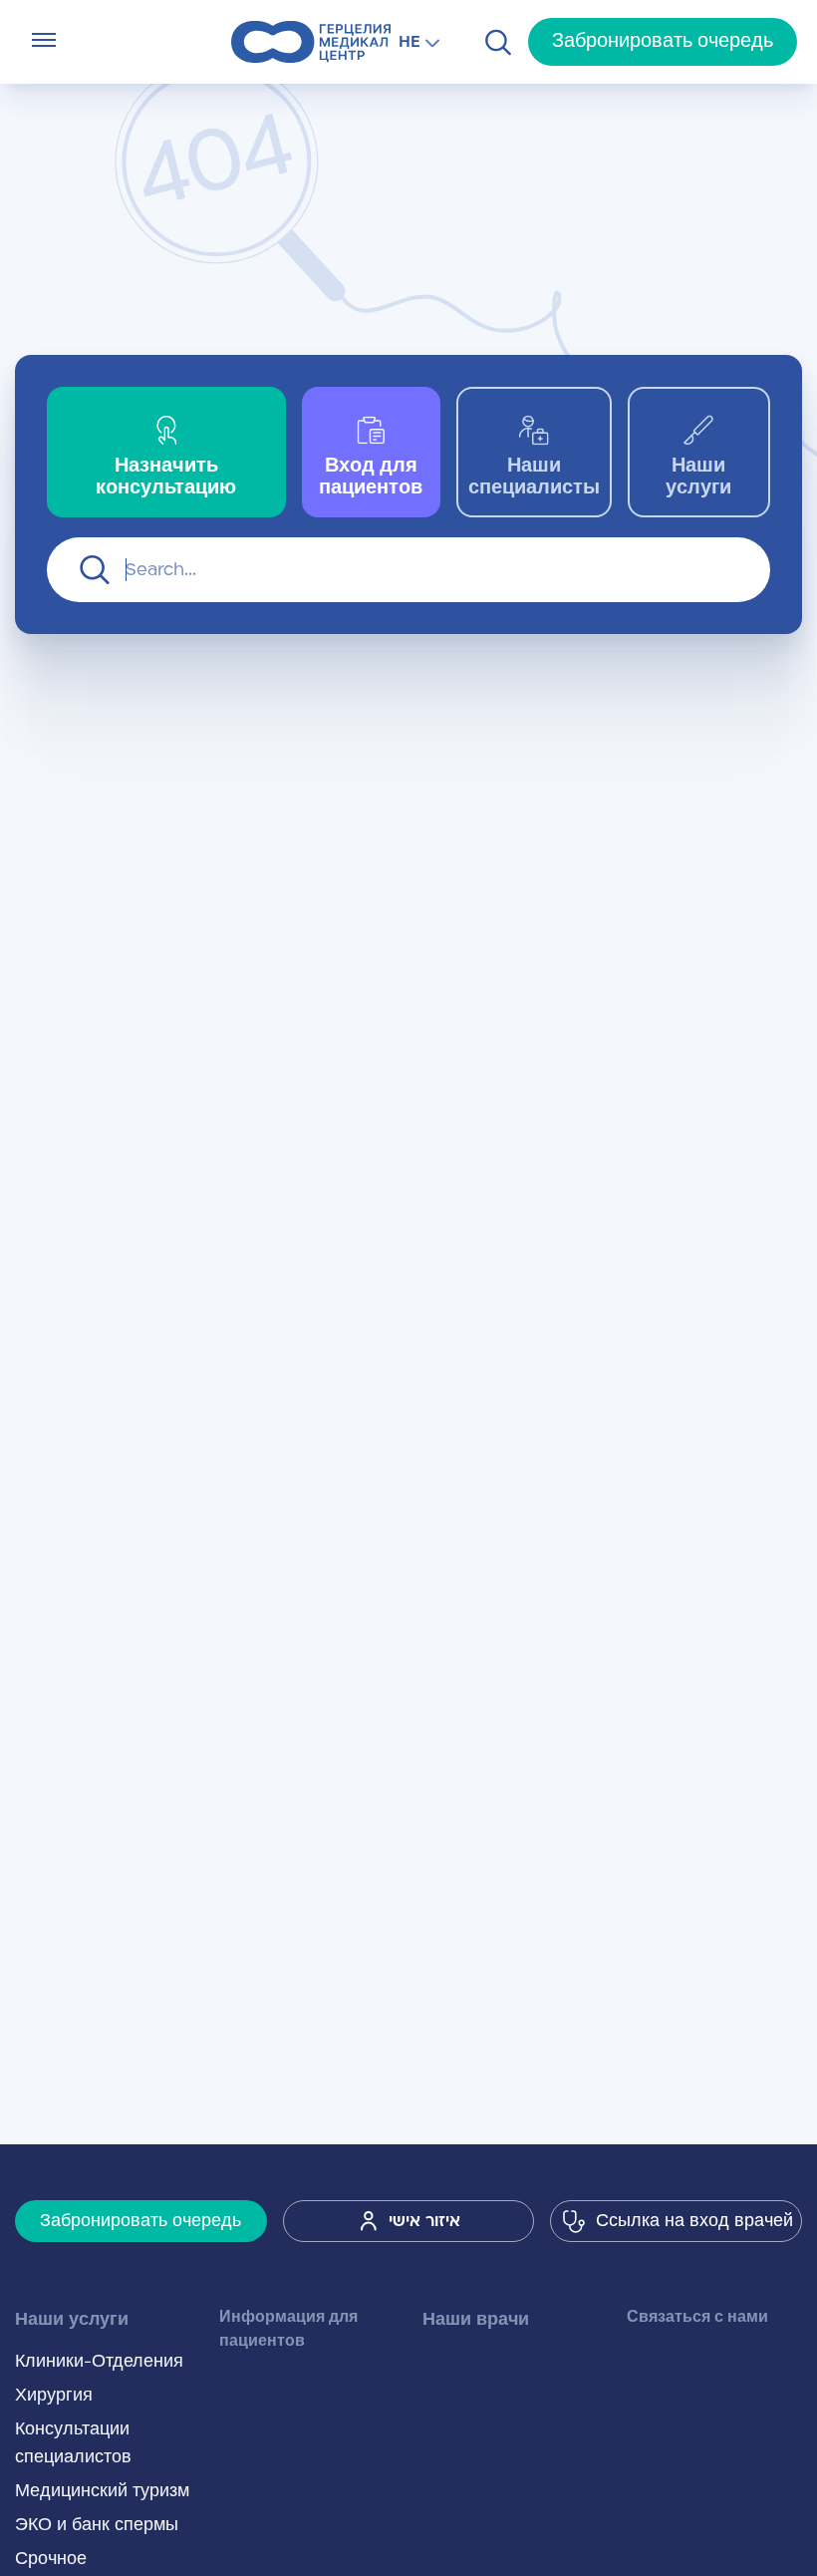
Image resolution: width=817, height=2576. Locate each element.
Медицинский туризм (102, 2491)
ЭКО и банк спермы (97, 2525)
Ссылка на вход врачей (694, 2221)
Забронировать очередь (663, 41)
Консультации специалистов (73, 2443)
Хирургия (54, 2396)
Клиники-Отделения (99, 2362)
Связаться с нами (697, 2317)
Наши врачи (476, 2320)
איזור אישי (424, 2221)
